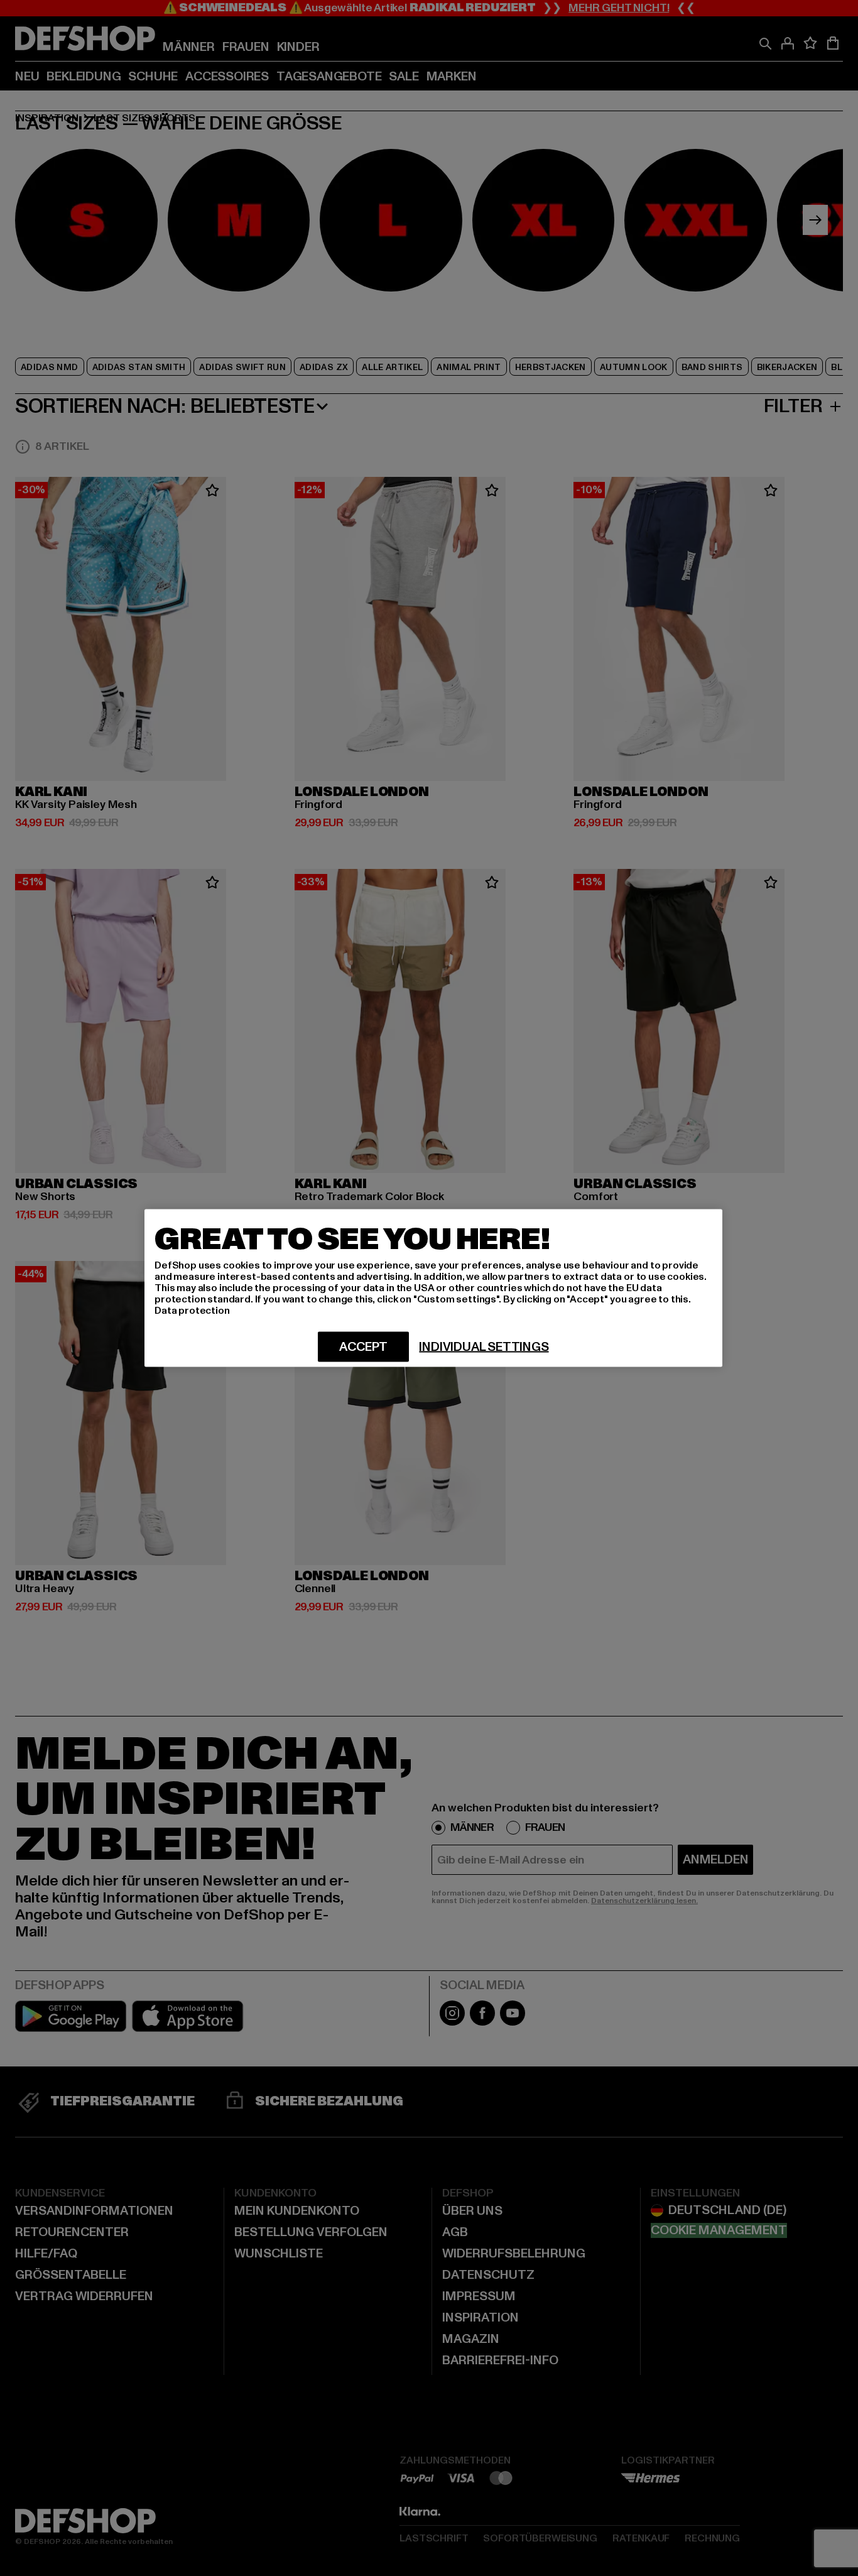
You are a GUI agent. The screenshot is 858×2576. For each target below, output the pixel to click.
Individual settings (484, 1347)
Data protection (192, 1311)
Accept (363, 1347)
